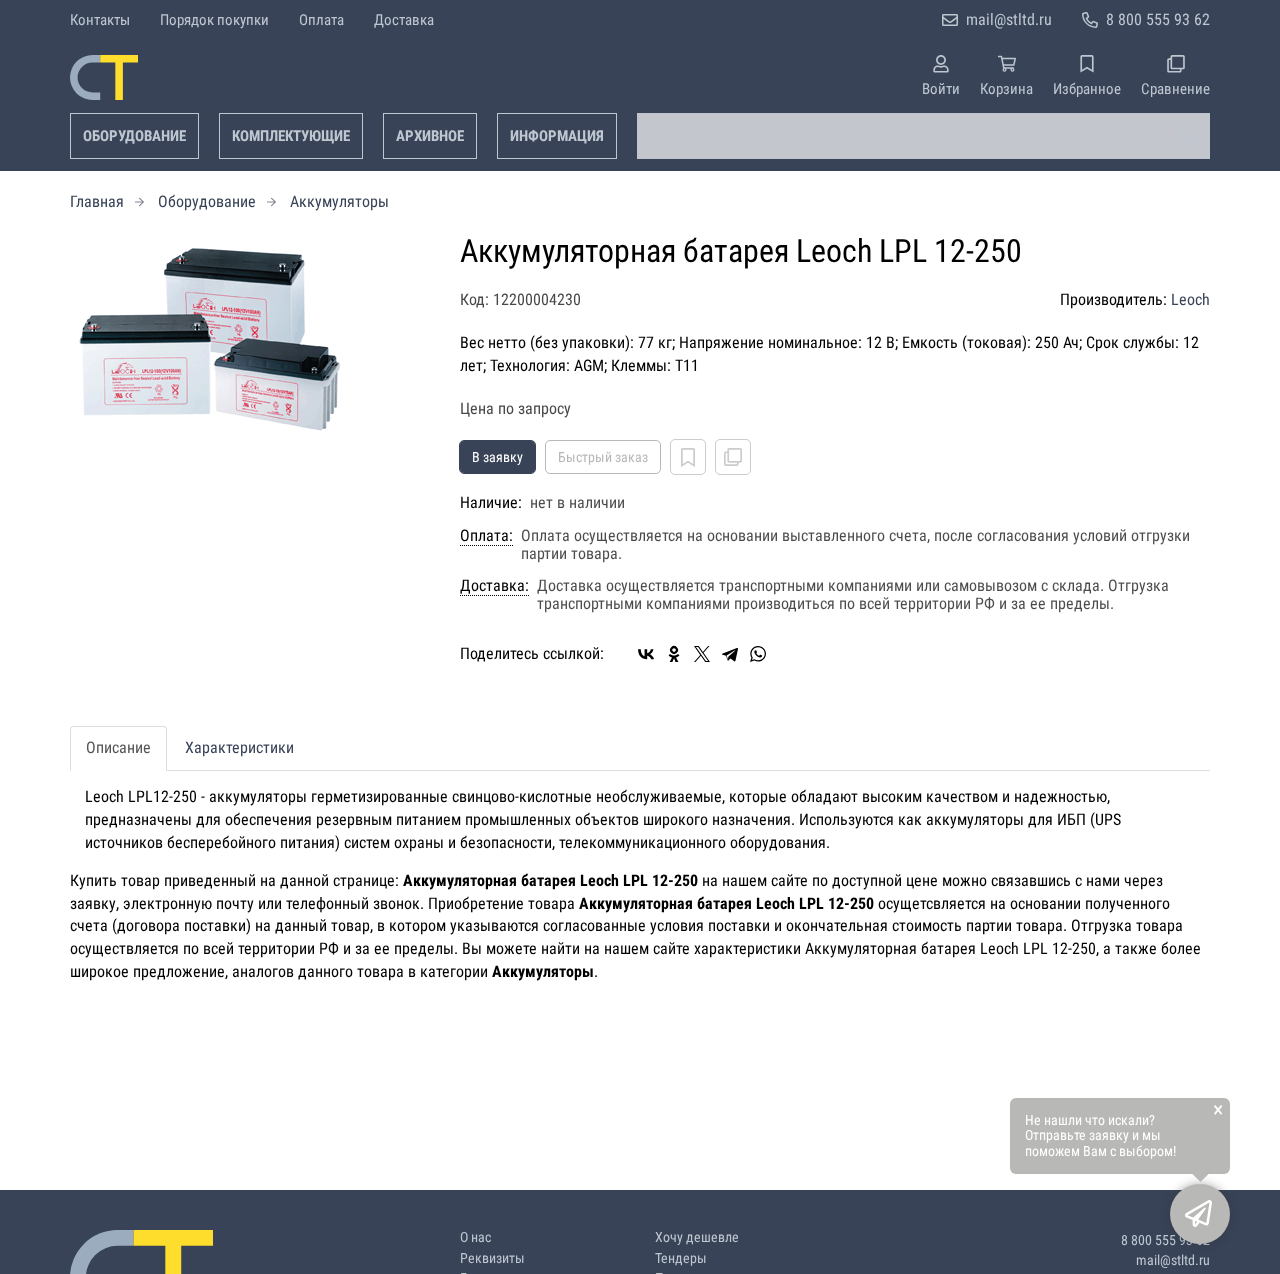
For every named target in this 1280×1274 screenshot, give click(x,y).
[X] (702, 654)
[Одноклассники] (674, 654)
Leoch (1190, 299)
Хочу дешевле (697, 1237)
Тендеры (681, 1258)
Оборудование (134, 136)
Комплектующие (291, 136)
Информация (557, 136)
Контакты (100, 20)
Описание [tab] (118, 747)
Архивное (430, 136)
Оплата (321, 20)
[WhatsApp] (758, 654)
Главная (97, 201)
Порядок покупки (214, 20)
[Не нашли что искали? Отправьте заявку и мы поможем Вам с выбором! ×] (1200, 1214)
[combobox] (923, 136)
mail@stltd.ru (1009, 19)
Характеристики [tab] (239, 747)
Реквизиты (492, 1258)
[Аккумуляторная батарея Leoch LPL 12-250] (250, 334)
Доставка (404, 20)
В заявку (497, 457)
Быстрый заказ (603, 457)
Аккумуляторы (339, 201)
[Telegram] (730, 654)
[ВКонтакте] (646, 654)
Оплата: (486, 536)
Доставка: (494, 586)
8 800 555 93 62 (1158, 19)
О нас (475, 1237)
